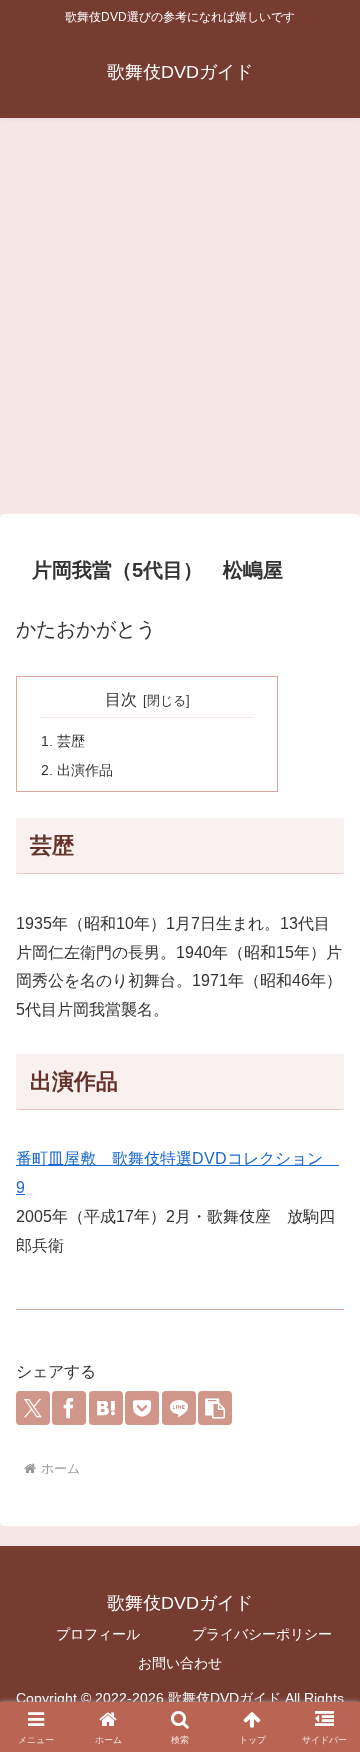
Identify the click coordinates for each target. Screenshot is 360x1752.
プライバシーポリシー (262, 1634)
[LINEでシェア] (179, 1408)
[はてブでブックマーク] (106, 1408)
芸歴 (71, 741)
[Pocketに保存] (142, 1408)
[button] (215, 1408)
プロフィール (98, 1634)
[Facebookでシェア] (69, 1408)
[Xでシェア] (33, 1408)
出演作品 (85, 770)
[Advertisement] (180, 322)
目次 (121, 699)
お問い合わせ (180, 1663)
